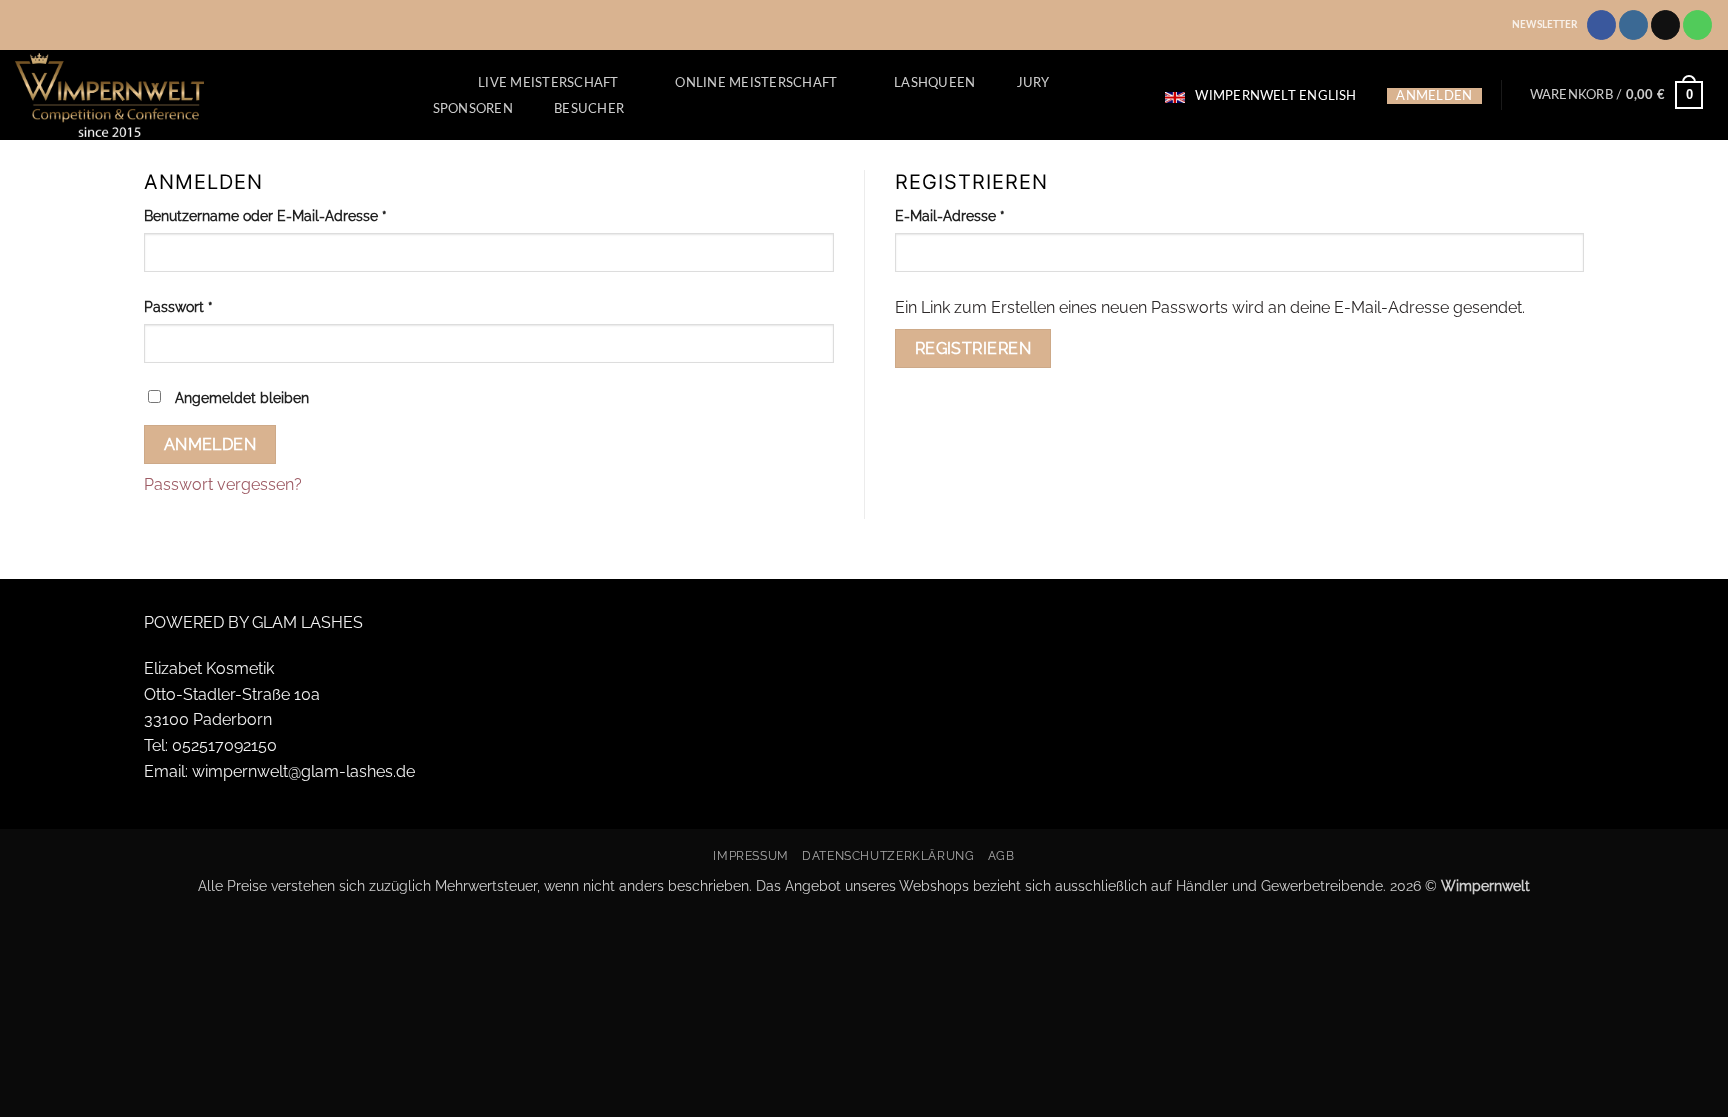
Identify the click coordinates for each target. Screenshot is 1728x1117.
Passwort (216, 306)
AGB (1001, 855)
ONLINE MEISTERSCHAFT (756, 83)
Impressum (751, 855)
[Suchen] (429, 82)
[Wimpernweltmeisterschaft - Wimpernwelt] (198, 95)
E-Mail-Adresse (988, 215)
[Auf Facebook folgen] (1601, 25)
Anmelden (210, 444)
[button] (1616, 95)
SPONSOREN (473, 109)
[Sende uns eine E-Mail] (1665, 25)
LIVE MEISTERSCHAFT (548, 83)
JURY (1033, 83)
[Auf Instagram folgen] (1633, 25)
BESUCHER (589, 109)
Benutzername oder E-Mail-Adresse (303, 215)
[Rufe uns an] (1697, 25)
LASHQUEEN (934, 83)
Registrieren (973, 348)
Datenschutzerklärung (888, 855)
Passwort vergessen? (223, 484)
